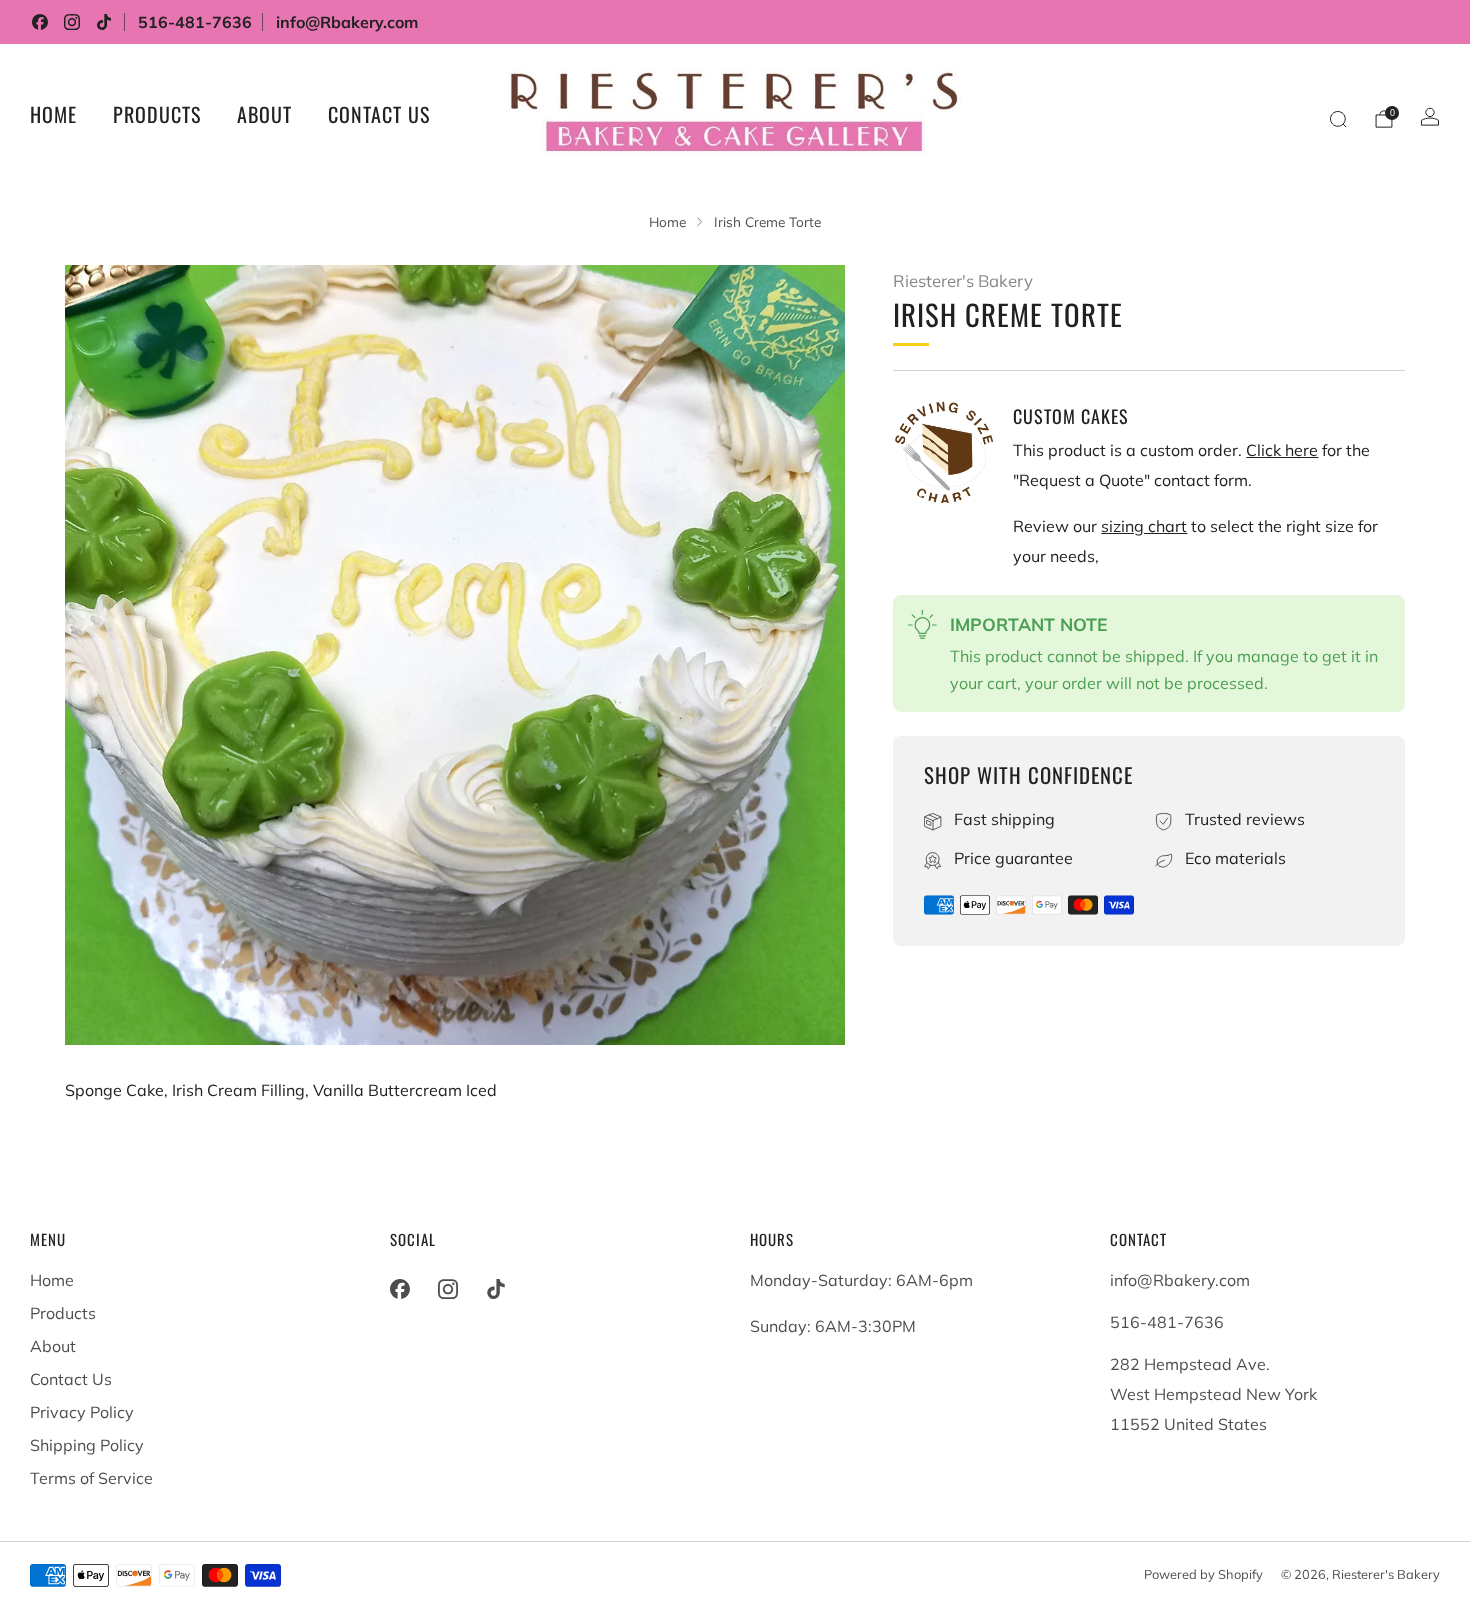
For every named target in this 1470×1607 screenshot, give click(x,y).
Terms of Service (91, 1478)
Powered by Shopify (1203, 1574)
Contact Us (379, 114)
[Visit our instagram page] (72, 22)
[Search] (1338, 119)
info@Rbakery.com (347, 22)
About (264, 114)
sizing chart (1144, 526)
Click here (1282, 450)
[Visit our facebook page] (40, 22)
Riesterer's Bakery (963, 280)
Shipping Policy (87, 1445)
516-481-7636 (195, 22)
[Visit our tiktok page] (104, 22)
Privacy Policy (82, 1412)
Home (53, 114)
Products (157, 114)
